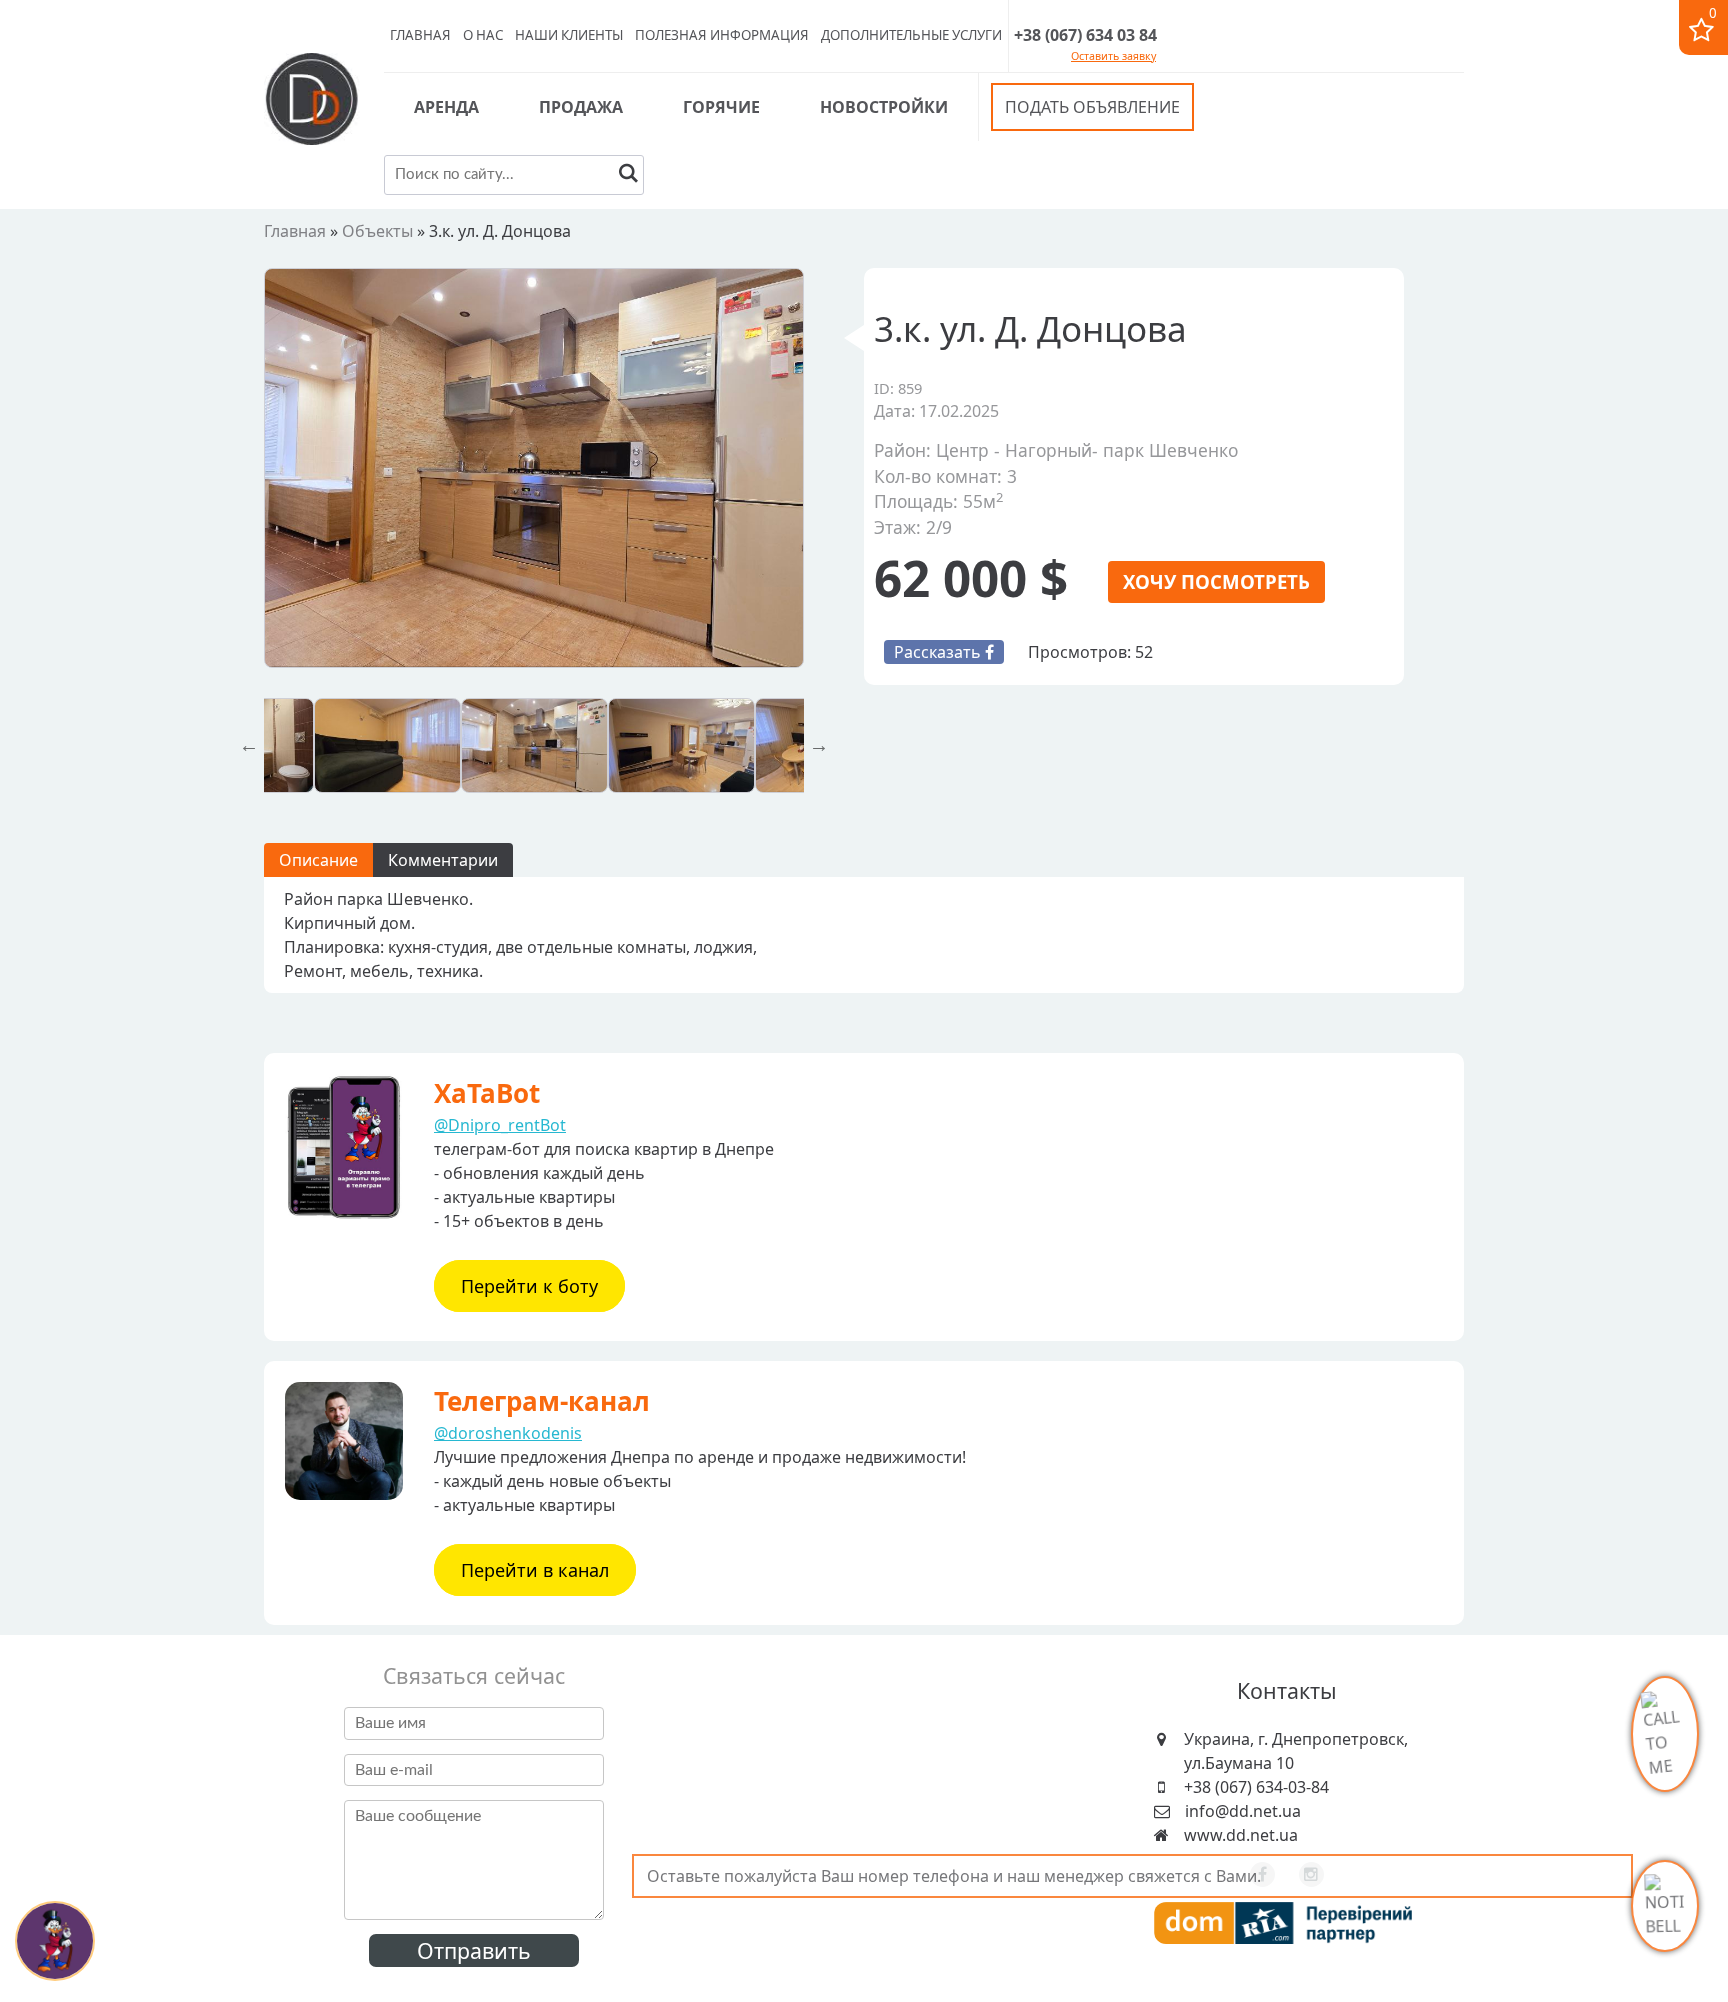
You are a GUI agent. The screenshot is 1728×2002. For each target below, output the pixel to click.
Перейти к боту (529, 1286)
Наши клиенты (569, 35)
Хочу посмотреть (1216, 581)
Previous (249, 745)
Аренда (446, 107)
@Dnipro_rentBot (500, 1125)
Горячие (721, 107)
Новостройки (884, 107)
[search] (628, 175)
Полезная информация (722, 35)
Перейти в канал (535, 1570)
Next (819, 745)
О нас (483, 35)
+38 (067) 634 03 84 (1085, 35)
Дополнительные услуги (911, 35)
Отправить (474, 1950)
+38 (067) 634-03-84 (1256, 1787)
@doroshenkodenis (508, 1433)
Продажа (581, 107)
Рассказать (939, 652)
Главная (420, 35)
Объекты (377, 231)
